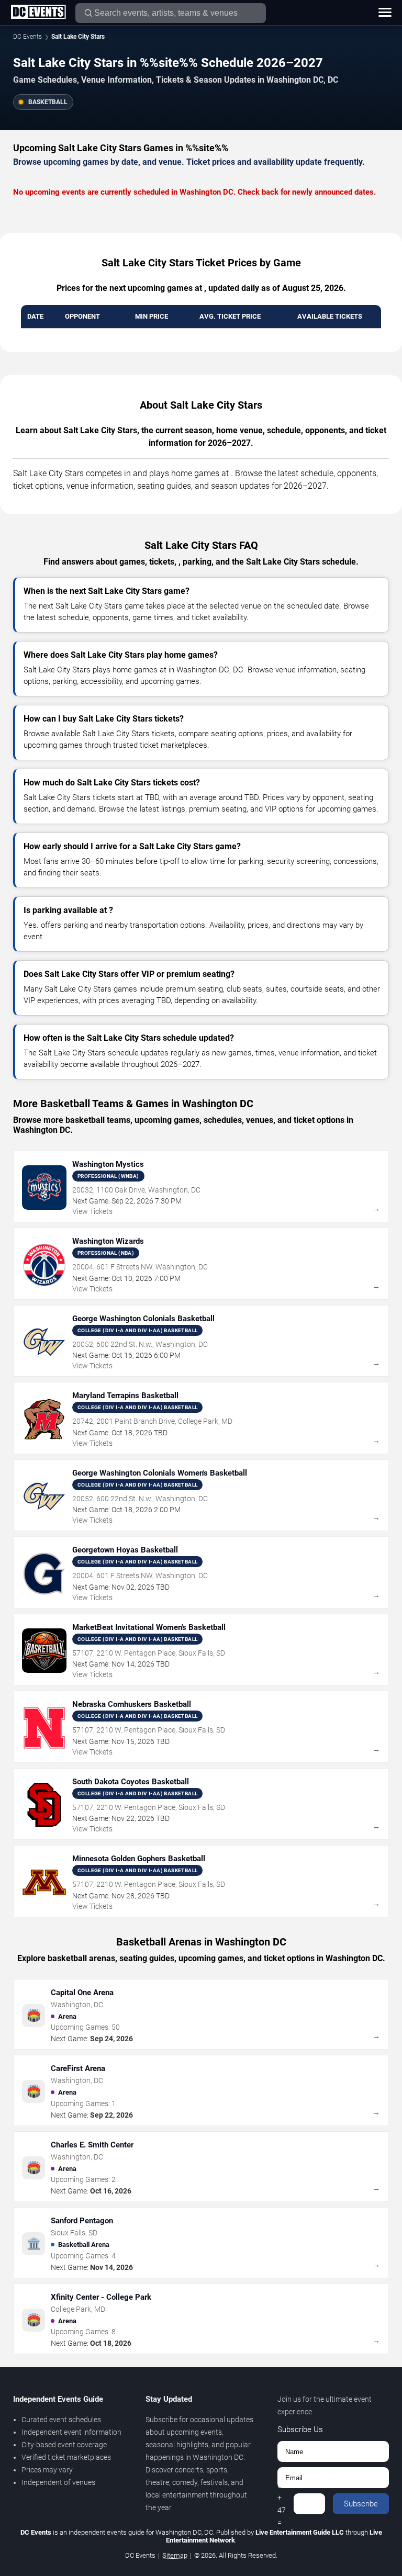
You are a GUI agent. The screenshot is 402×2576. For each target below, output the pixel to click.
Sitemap (175, 2555)
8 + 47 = (282, 2504)
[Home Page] (38, 13)
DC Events (27, 37)
